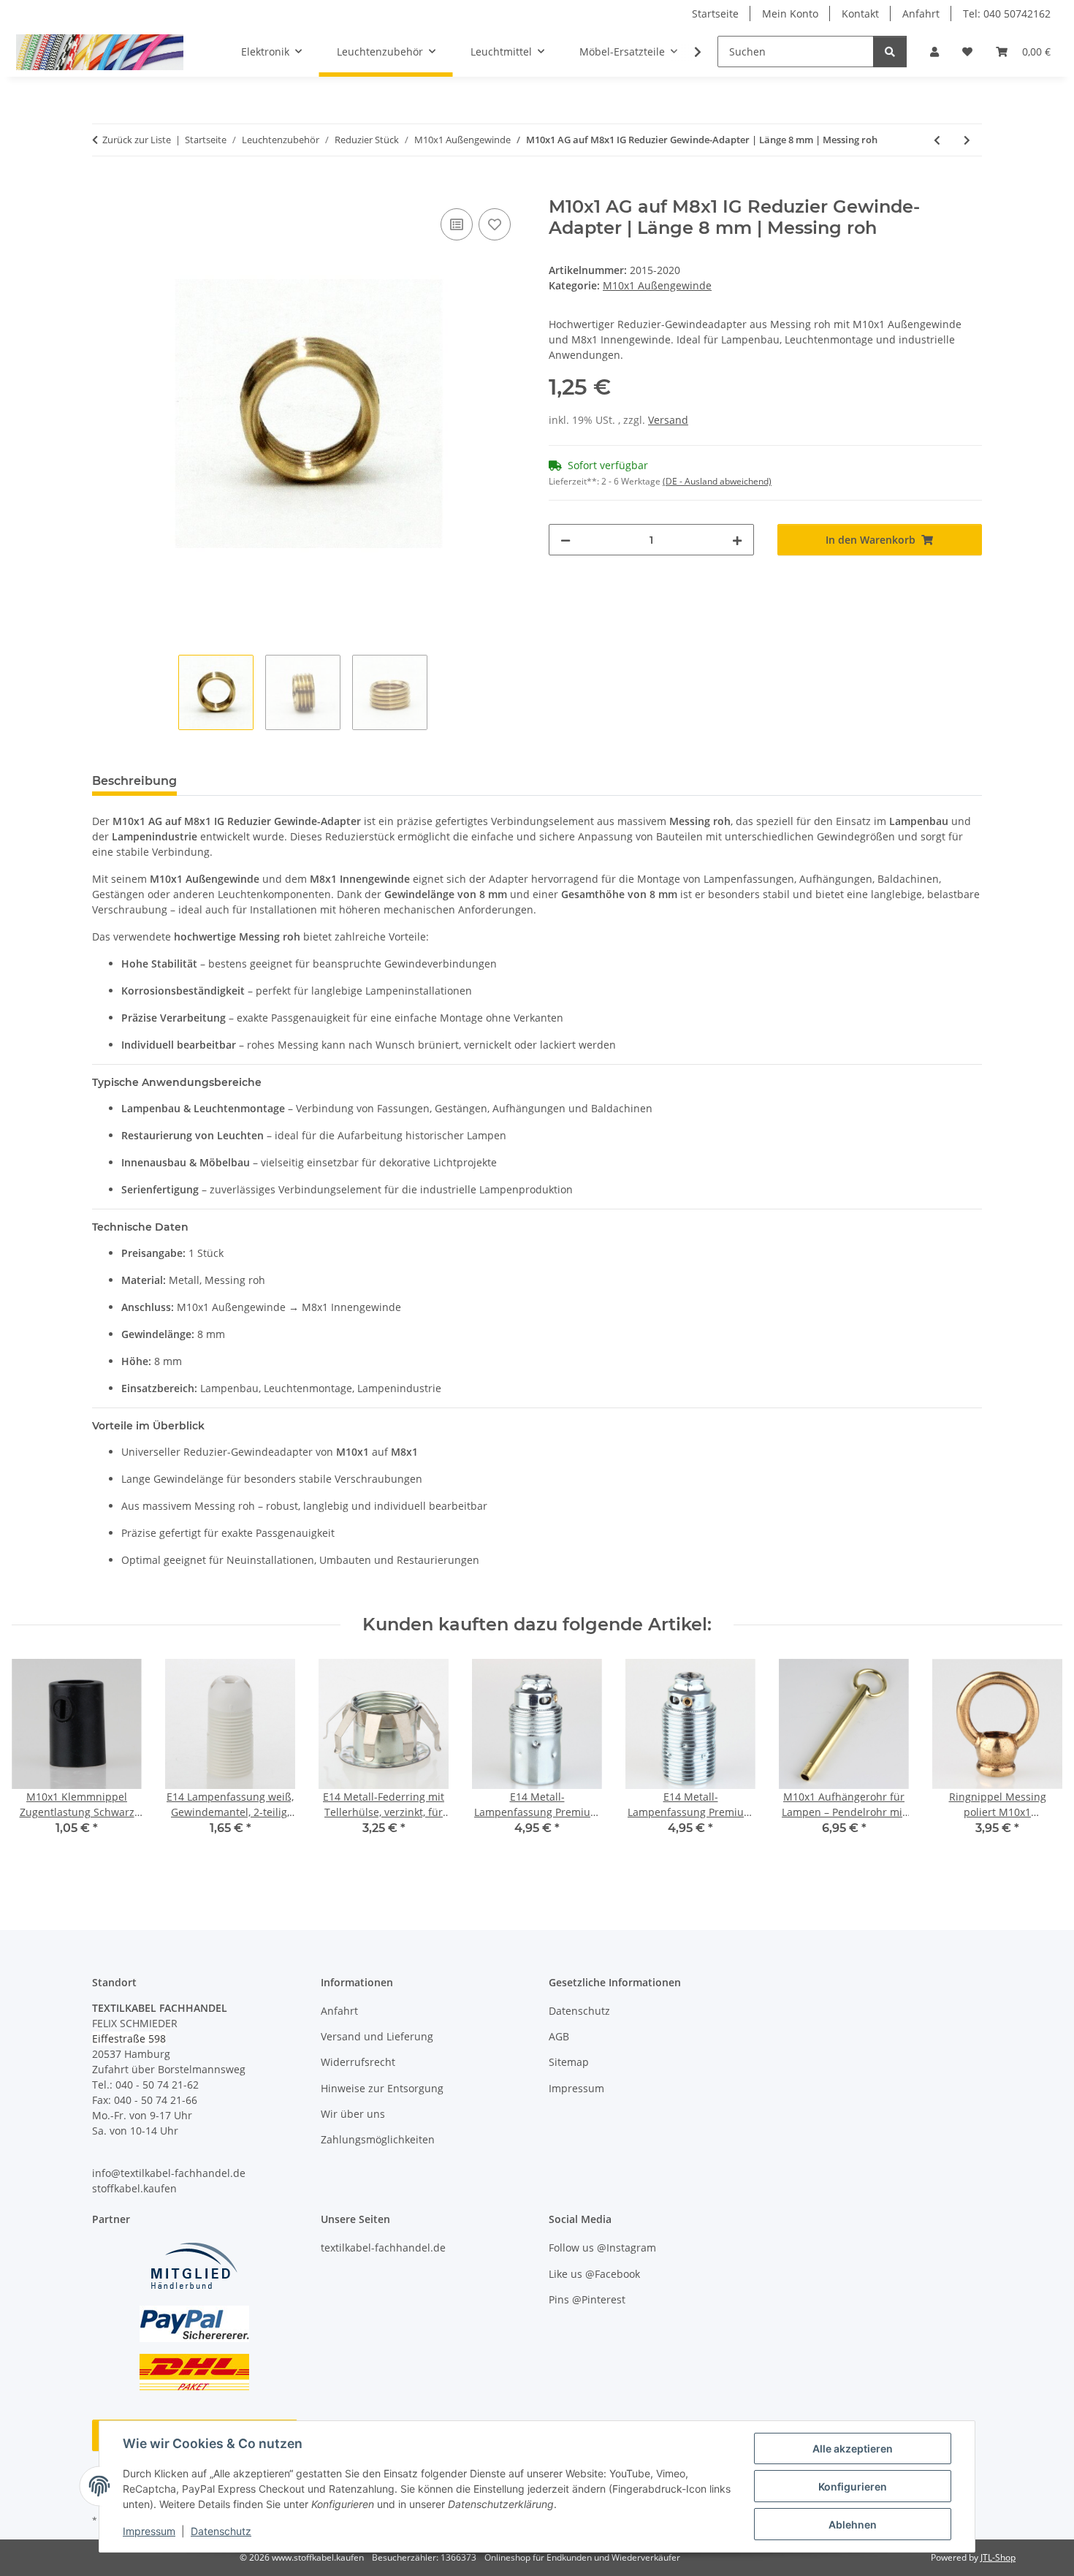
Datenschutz (221, 2531)
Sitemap (569, 2062)
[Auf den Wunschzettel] (495, 224)
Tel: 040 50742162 (1007, 14)
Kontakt (860, 14)
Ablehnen (853, 2524)
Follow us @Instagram (602, 2248)
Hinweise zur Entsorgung (382, 2088)
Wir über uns (353, 2114)
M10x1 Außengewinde (657, 285)
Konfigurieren (853, 2486)
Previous (36, 1765)
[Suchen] (890, 52)
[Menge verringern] (565, 540)
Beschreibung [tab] (134, 781)
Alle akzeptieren (853, 2448)
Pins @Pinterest (587, 2299)
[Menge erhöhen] (737, 540)
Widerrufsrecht (358, 2062)
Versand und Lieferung (377, 2036)
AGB (559, 2036)
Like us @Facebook (594, 2274)
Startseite (715, 14)
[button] (934, 52)
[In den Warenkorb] (104, 189)
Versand (668, 420)
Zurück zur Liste (137, 140)
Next (1039, 1765)
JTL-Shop (998, 2557)
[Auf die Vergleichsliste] (457, 224)
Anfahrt (921, 14)
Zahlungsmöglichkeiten (378, 2139)
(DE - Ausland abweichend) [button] (717, 481)
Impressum (149, 2531)
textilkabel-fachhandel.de (383, 2248)
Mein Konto (790, 14)
